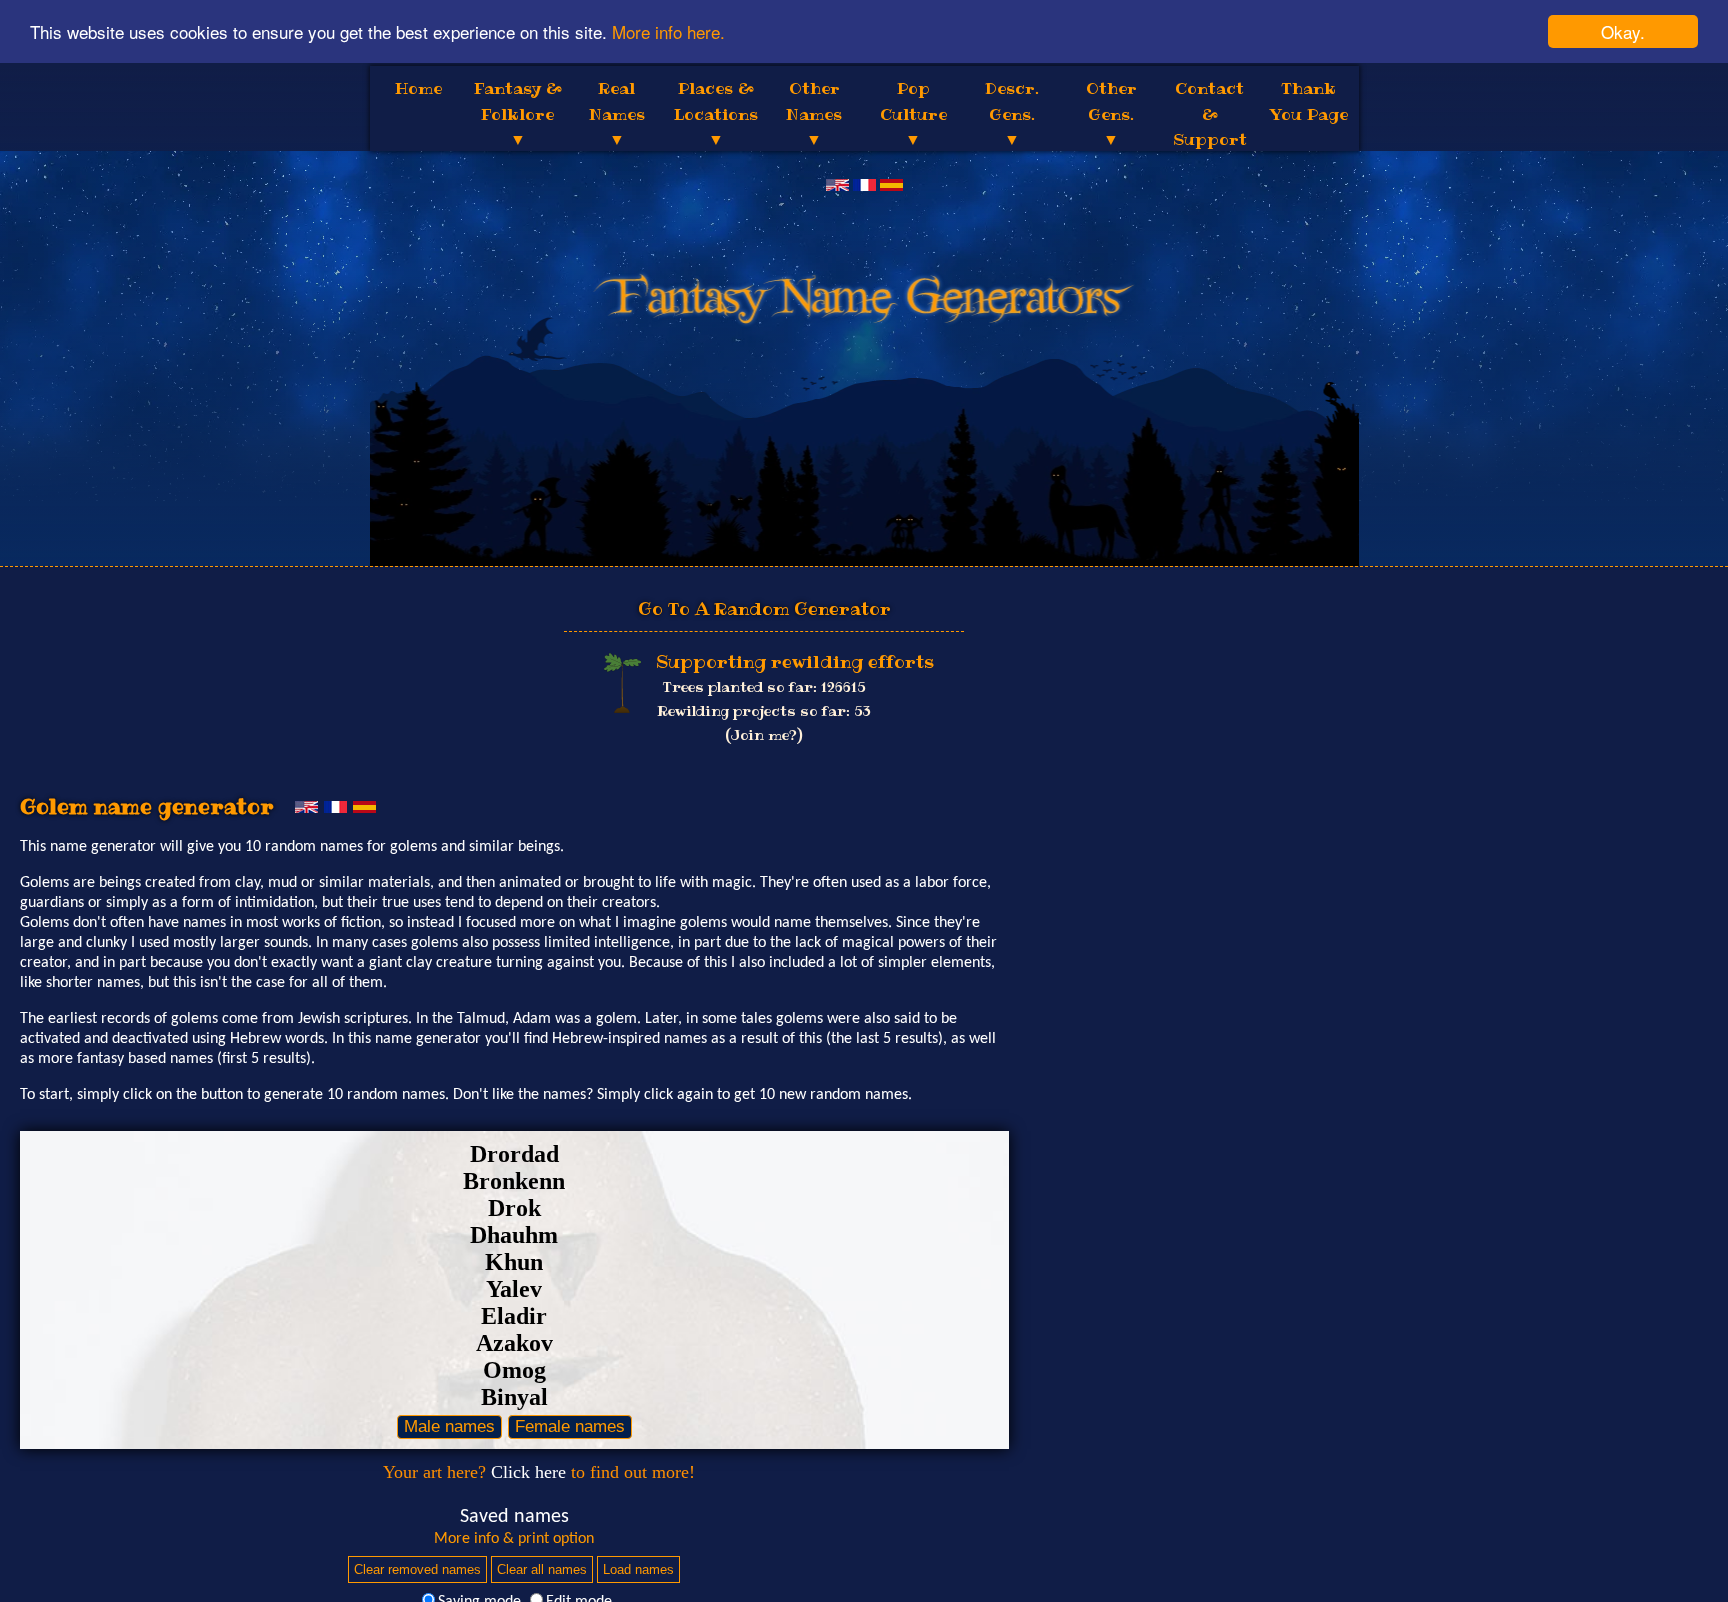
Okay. (1623, 31)
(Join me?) (764, 735)
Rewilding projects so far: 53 (764, 711)
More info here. (668, 32)
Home (418, 88)
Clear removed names (417, 1569)
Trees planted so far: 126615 (764, 687)
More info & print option (514, 1539)
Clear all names (542, 1569)
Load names (638, 1569)
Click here (528, 1472)
